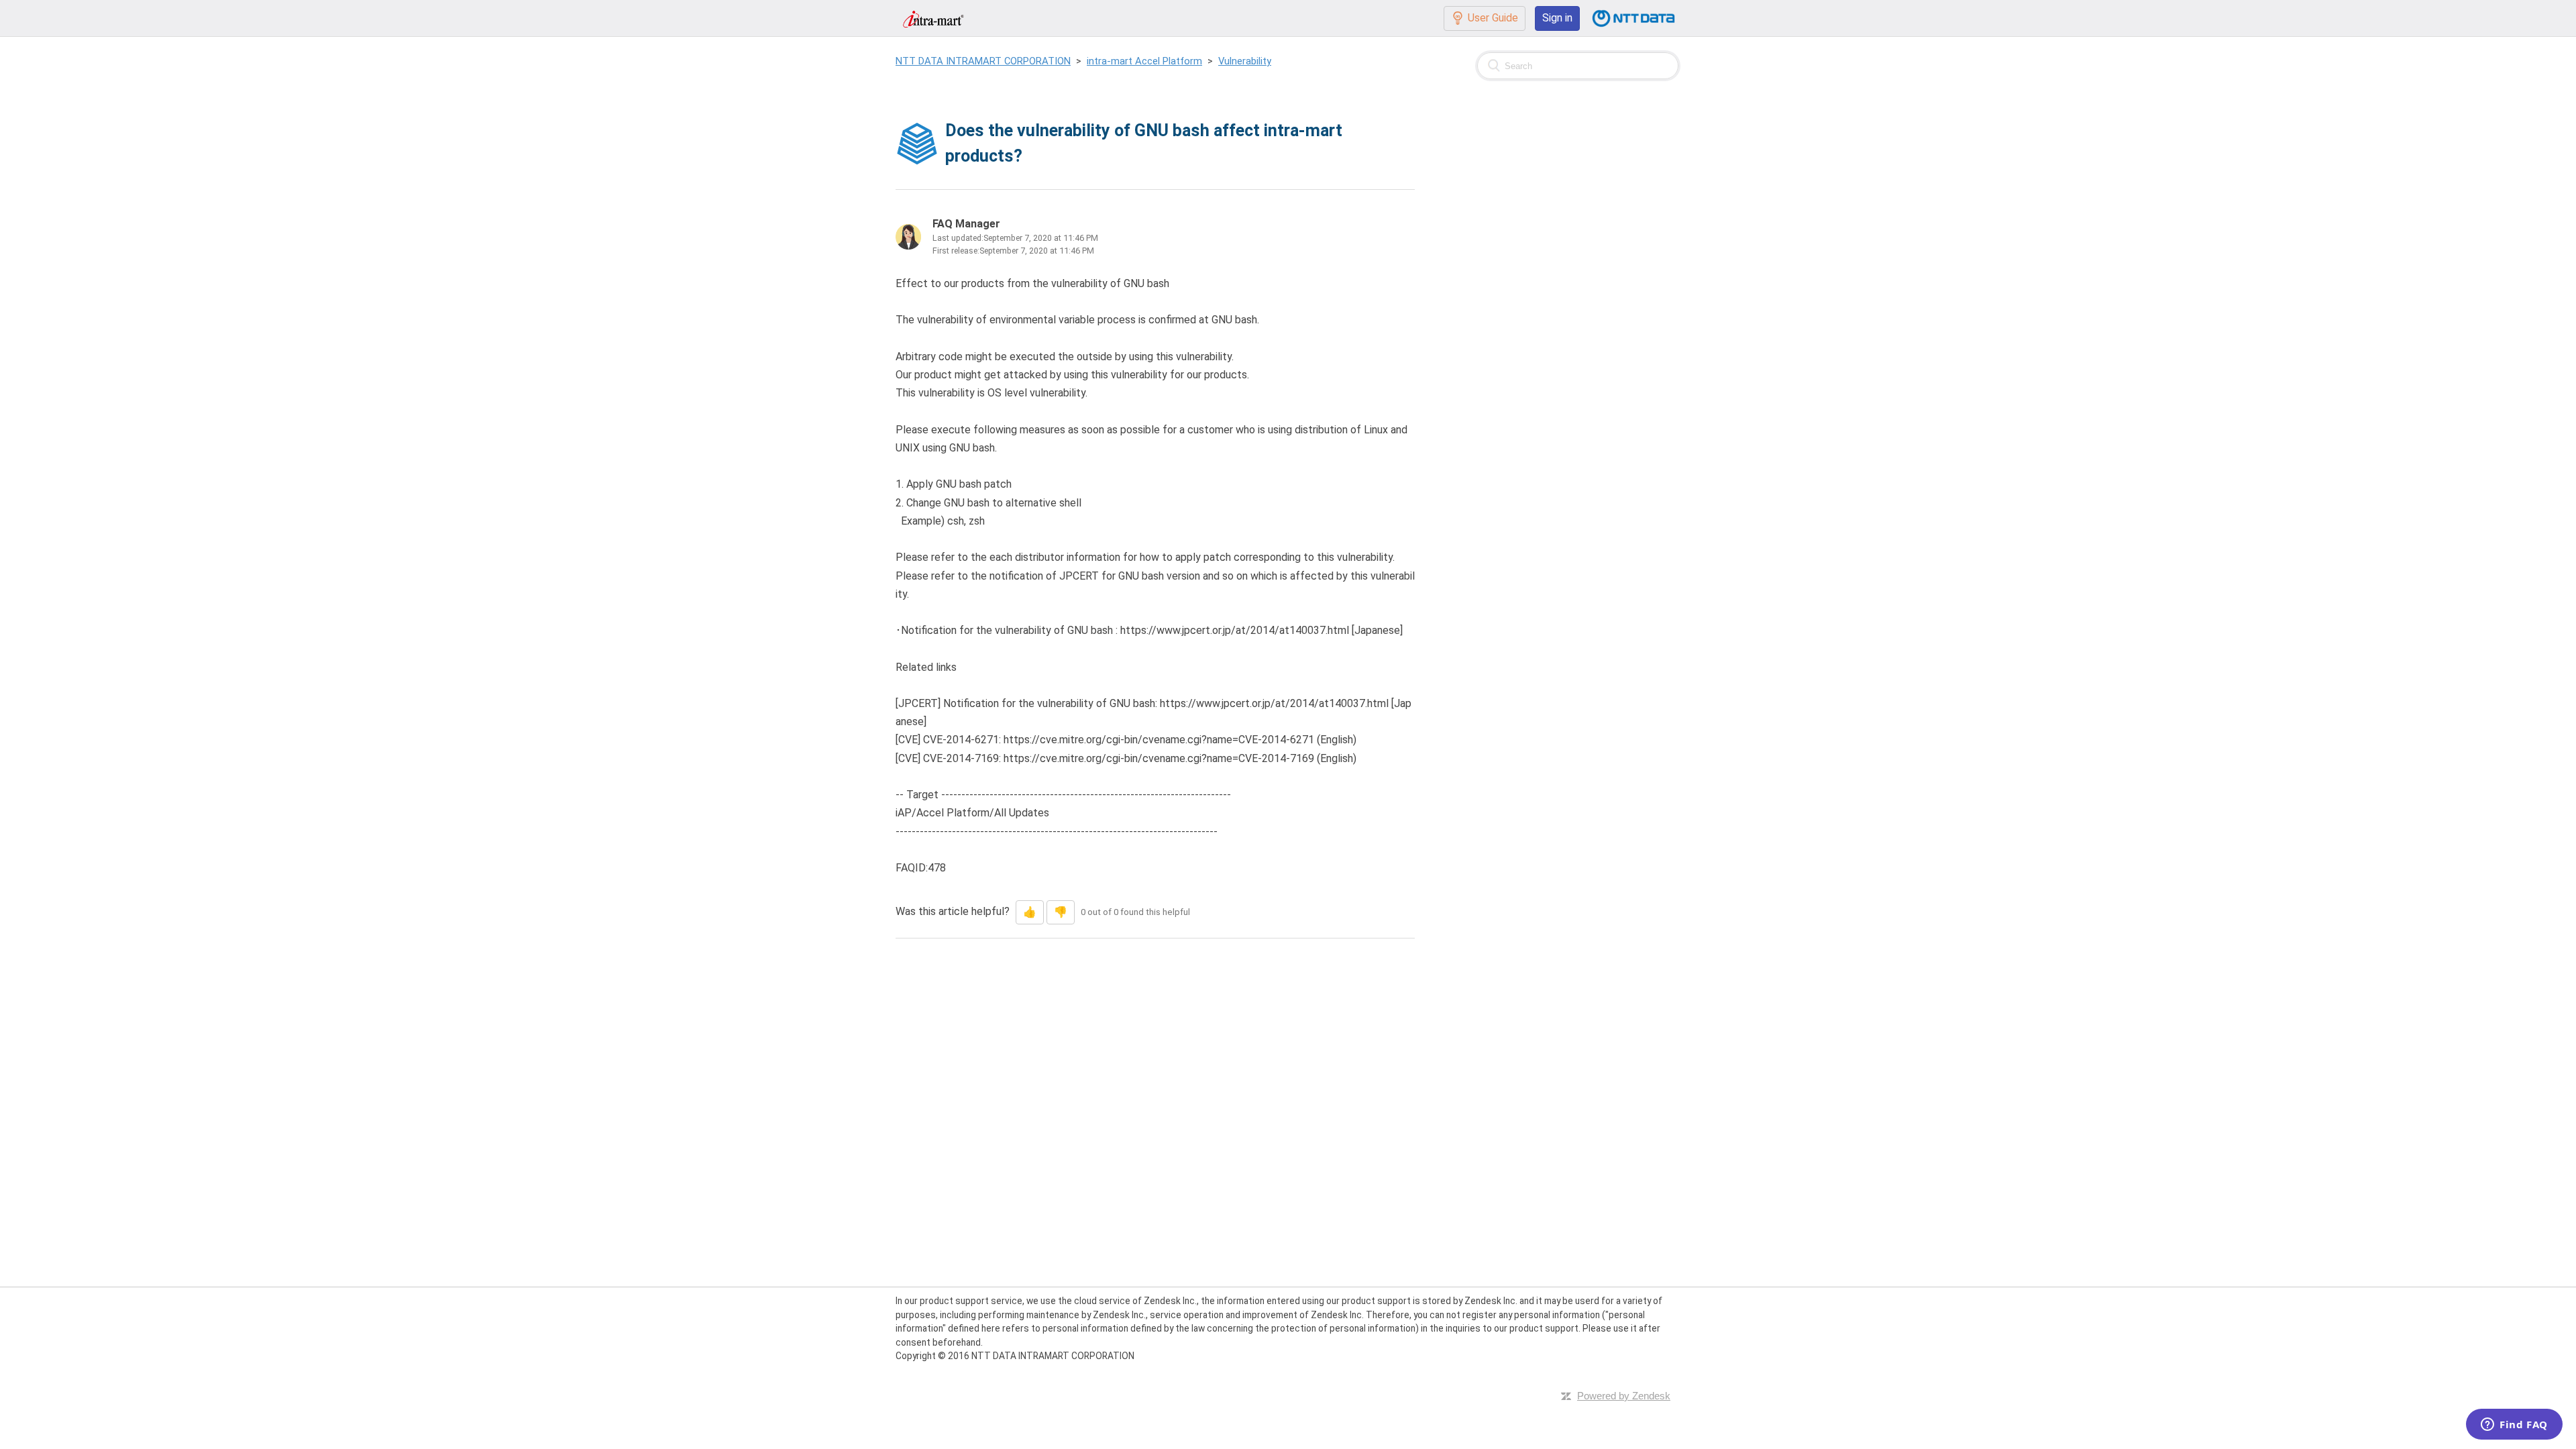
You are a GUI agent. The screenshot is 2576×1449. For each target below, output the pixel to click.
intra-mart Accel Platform (1144, 61)
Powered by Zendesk (1624, 1396)
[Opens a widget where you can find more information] (2514, 1426)
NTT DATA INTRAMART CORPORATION (983, 61)
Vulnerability (1245, 61)
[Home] (933, 18)
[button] (1030, 912)
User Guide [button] (1493, 18)
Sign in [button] (1557, 18)
